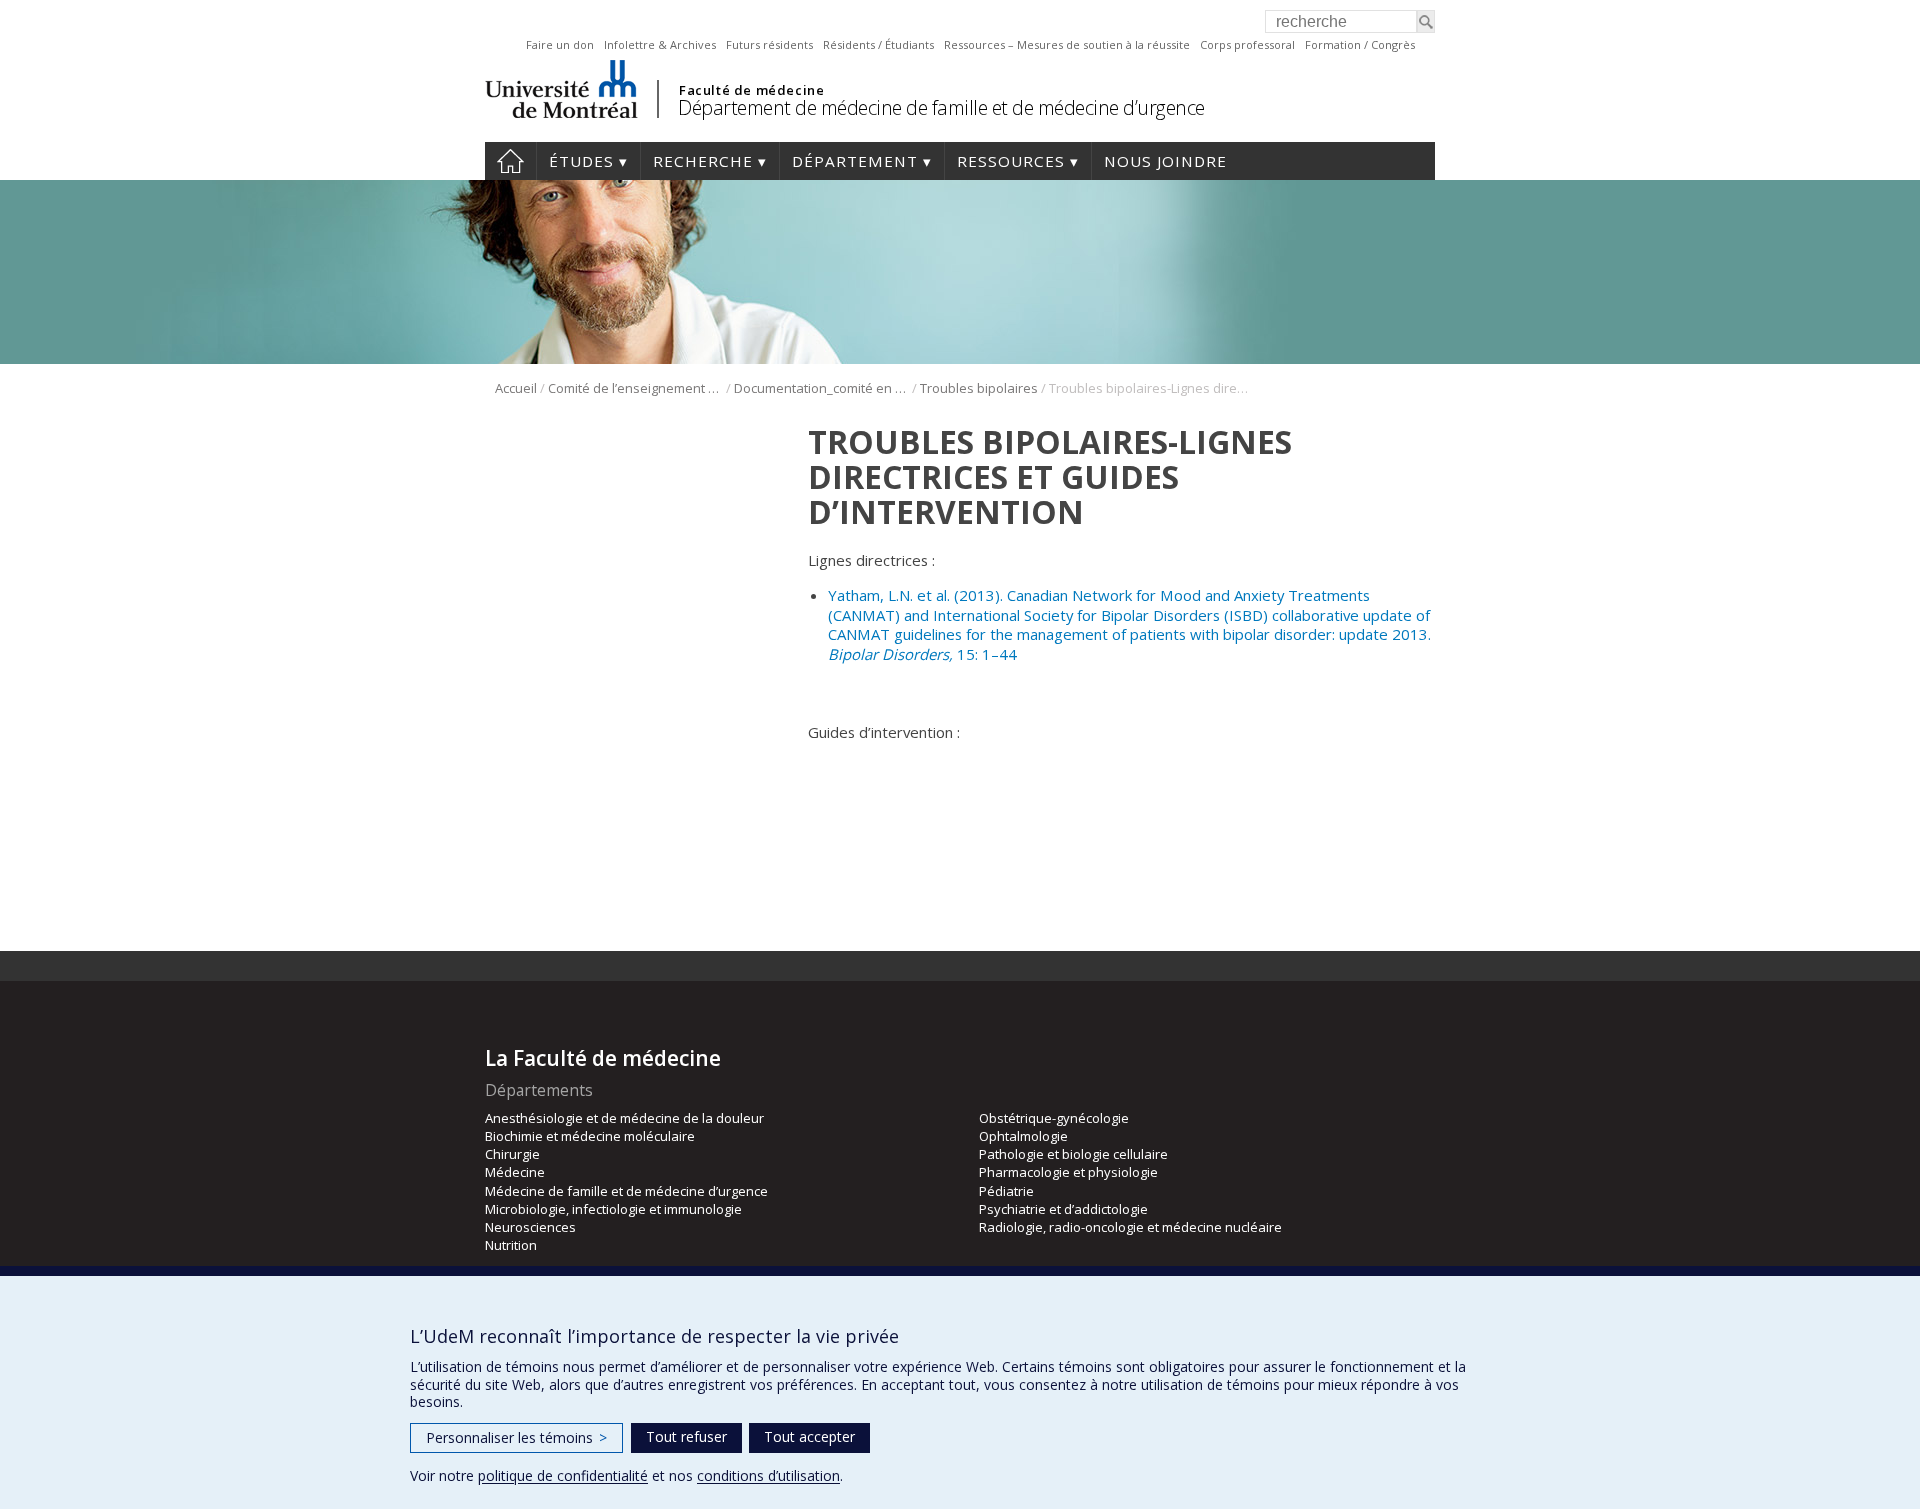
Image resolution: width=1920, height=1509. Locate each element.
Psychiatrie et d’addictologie (1063, 1209)
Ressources (1011, 161)
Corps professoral (1247, 44)
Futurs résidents (769, 44)
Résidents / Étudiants (878, 44)
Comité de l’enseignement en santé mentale (635, 388)
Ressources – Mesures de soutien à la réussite (1067, 44)
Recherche (703, 161)
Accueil (510, 161)
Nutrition (511, 1245)
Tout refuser (686, 1436)
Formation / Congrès (1360, 44)
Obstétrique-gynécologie (1054, 1118)
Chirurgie (512, 1154)
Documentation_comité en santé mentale (821, 388)
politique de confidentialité (563, 1475)
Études (581, 161)
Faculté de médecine (751, 90)
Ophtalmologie (1023, 1136)
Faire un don (560, 44)
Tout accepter (809, 1436)
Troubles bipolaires (979, 388)
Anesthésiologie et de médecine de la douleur (624, 1118)
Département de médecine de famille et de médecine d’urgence (941, 107)
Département (855, 161)
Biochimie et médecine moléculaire (590, 1136)
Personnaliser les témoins (516, 1437)
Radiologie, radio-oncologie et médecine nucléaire (1130, 1227)
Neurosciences (530, 1227)
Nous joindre (1165, 161)
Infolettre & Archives (660, 44)
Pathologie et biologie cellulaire (1073, 1154)
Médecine (515, 1172)
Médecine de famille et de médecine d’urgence (626, 1191)
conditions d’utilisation (768, 1475)
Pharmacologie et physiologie (1068, 1172)
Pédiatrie (1006, 1191)
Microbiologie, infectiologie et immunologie (613, 1209)
